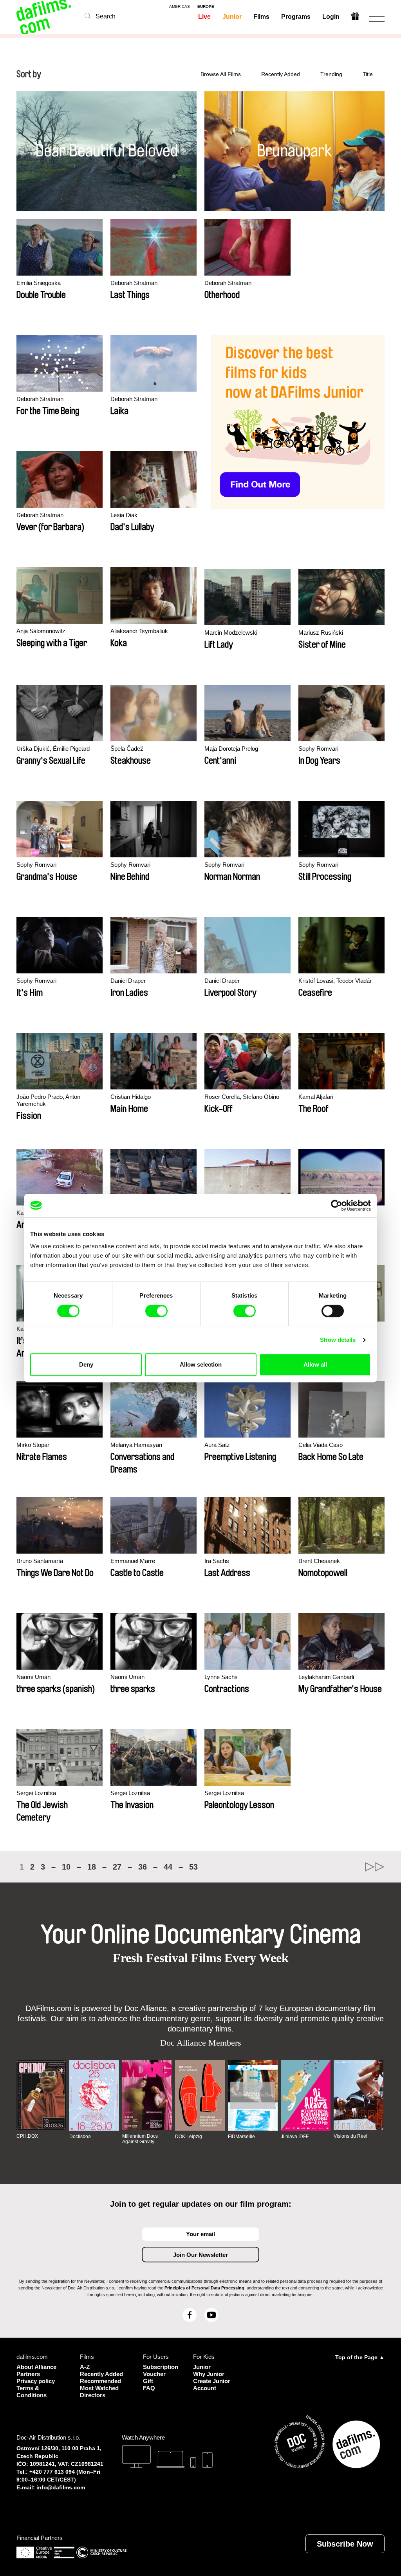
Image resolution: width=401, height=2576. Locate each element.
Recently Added (281, 74)
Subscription (158, 2367)
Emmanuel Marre (133, 1561)
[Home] (45, 17)
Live (204, 17)
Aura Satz (217, 1445)
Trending (331, 74)
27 (117, 1867)
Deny (86, 1364)
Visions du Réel (350, 2136)
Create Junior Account (212, 2384)
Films (261, 17)
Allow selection (201, 1364)
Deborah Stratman (134, 283)
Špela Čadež (127, 749)
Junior (232, 17)
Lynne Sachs (221, 1677)
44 (168, 1867)
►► (375, 1867)
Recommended (100, 2381)
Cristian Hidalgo (131, 1097)
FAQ (149, 2388)
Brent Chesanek (319, 1561)
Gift (148, 2381)
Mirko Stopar (33, 1445)
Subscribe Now (345, 2544)
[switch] (156, 1311)
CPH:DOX (27, 2136)
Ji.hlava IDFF (295, 2137)
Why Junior (209, 2374)
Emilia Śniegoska (39, 283)
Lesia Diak (124, 515)
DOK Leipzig (189, 2137)
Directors (93, 2395)
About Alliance (36, 2367)
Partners (28, 2374)
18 (92, 1867)
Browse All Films (221, 74)
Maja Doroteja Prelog (231, 749)
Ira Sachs (217, 1561)
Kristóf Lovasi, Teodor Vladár (335, 981)
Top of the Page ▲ (360, 2357)
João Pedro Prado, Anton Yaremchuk (48, 1100)
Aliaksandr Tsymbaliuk (139, 631)
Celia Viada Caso (321, 1445)
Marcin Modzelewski (231, 633)
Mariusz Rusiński (321, 633)
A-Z (85, 2367)
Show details (338, 1340)
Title (368, 74)
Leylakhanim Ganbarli (326, 1677)
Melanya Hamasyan (136, 1445)
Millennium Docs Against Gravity (140, 2139)
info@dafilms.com (61, 2487)
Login (331, 17)
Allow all (315, 1364)
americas (180, 7)
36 (143, 1867)
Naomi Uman (33, 1677)
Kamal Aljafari (316, 1097)
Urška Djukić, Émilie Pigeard (53, 749)
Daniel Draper (128, 981)
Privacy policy (36, 2381)
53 (193, 1867)
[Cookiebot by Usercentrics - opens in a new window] (337, 1205)
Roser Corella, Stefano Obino (242, 1097)
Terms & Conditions (32, 2392)
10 (66, 1867)
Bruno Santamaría (40, 1561)
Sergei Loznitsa (36, 1793)
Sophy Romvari (318, 749)
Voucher (154, 2374)
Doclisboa (80, 2137)
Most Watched (99, 2388)
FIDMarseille (241, 2137)
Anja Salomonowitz (41, 631)
